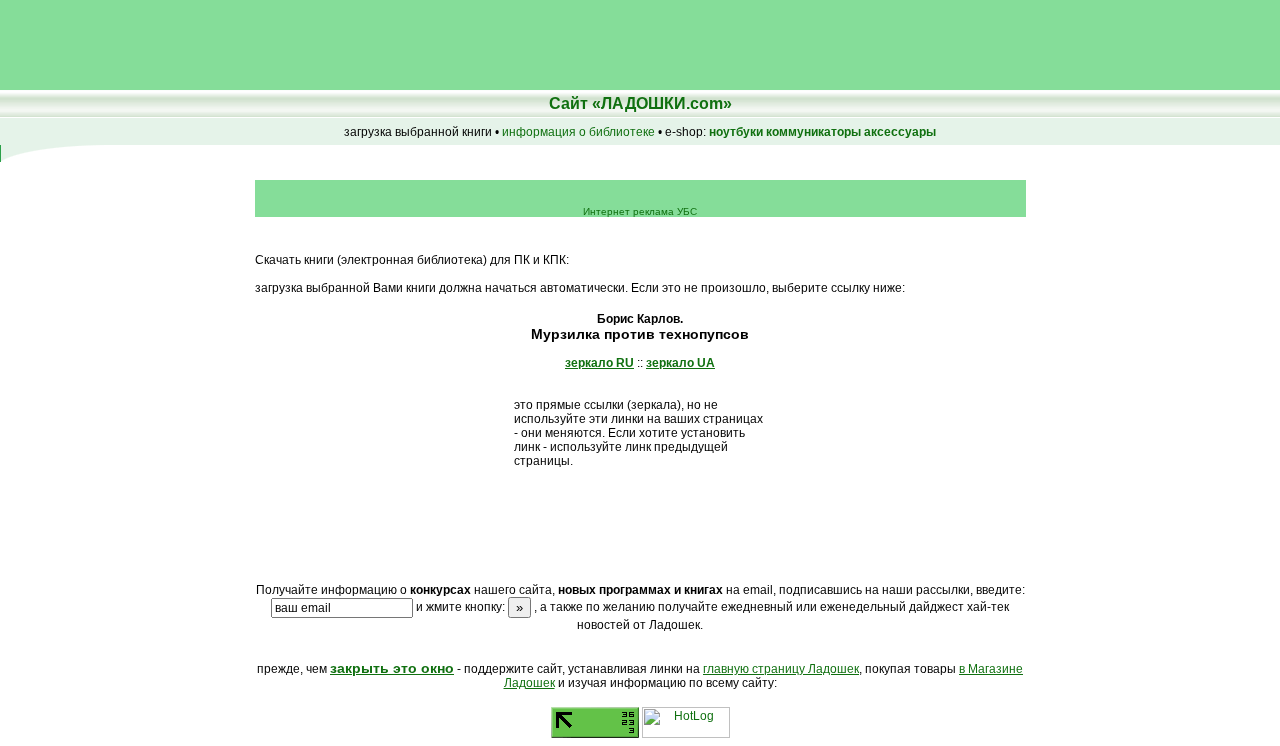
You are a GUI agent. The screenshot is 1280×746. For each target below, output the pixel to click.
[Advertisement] (364, 45)
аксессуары (900, 132)
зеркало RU (599, 363)
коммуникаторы (813, 132)
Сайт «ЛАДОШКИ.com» (640, 103)
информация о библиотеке (578, 132)
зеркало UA (680, 363)
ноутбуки (736, 132)
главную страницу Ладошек (781, 669)
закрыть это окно (392, 668)
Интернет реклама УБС (640, 211)
